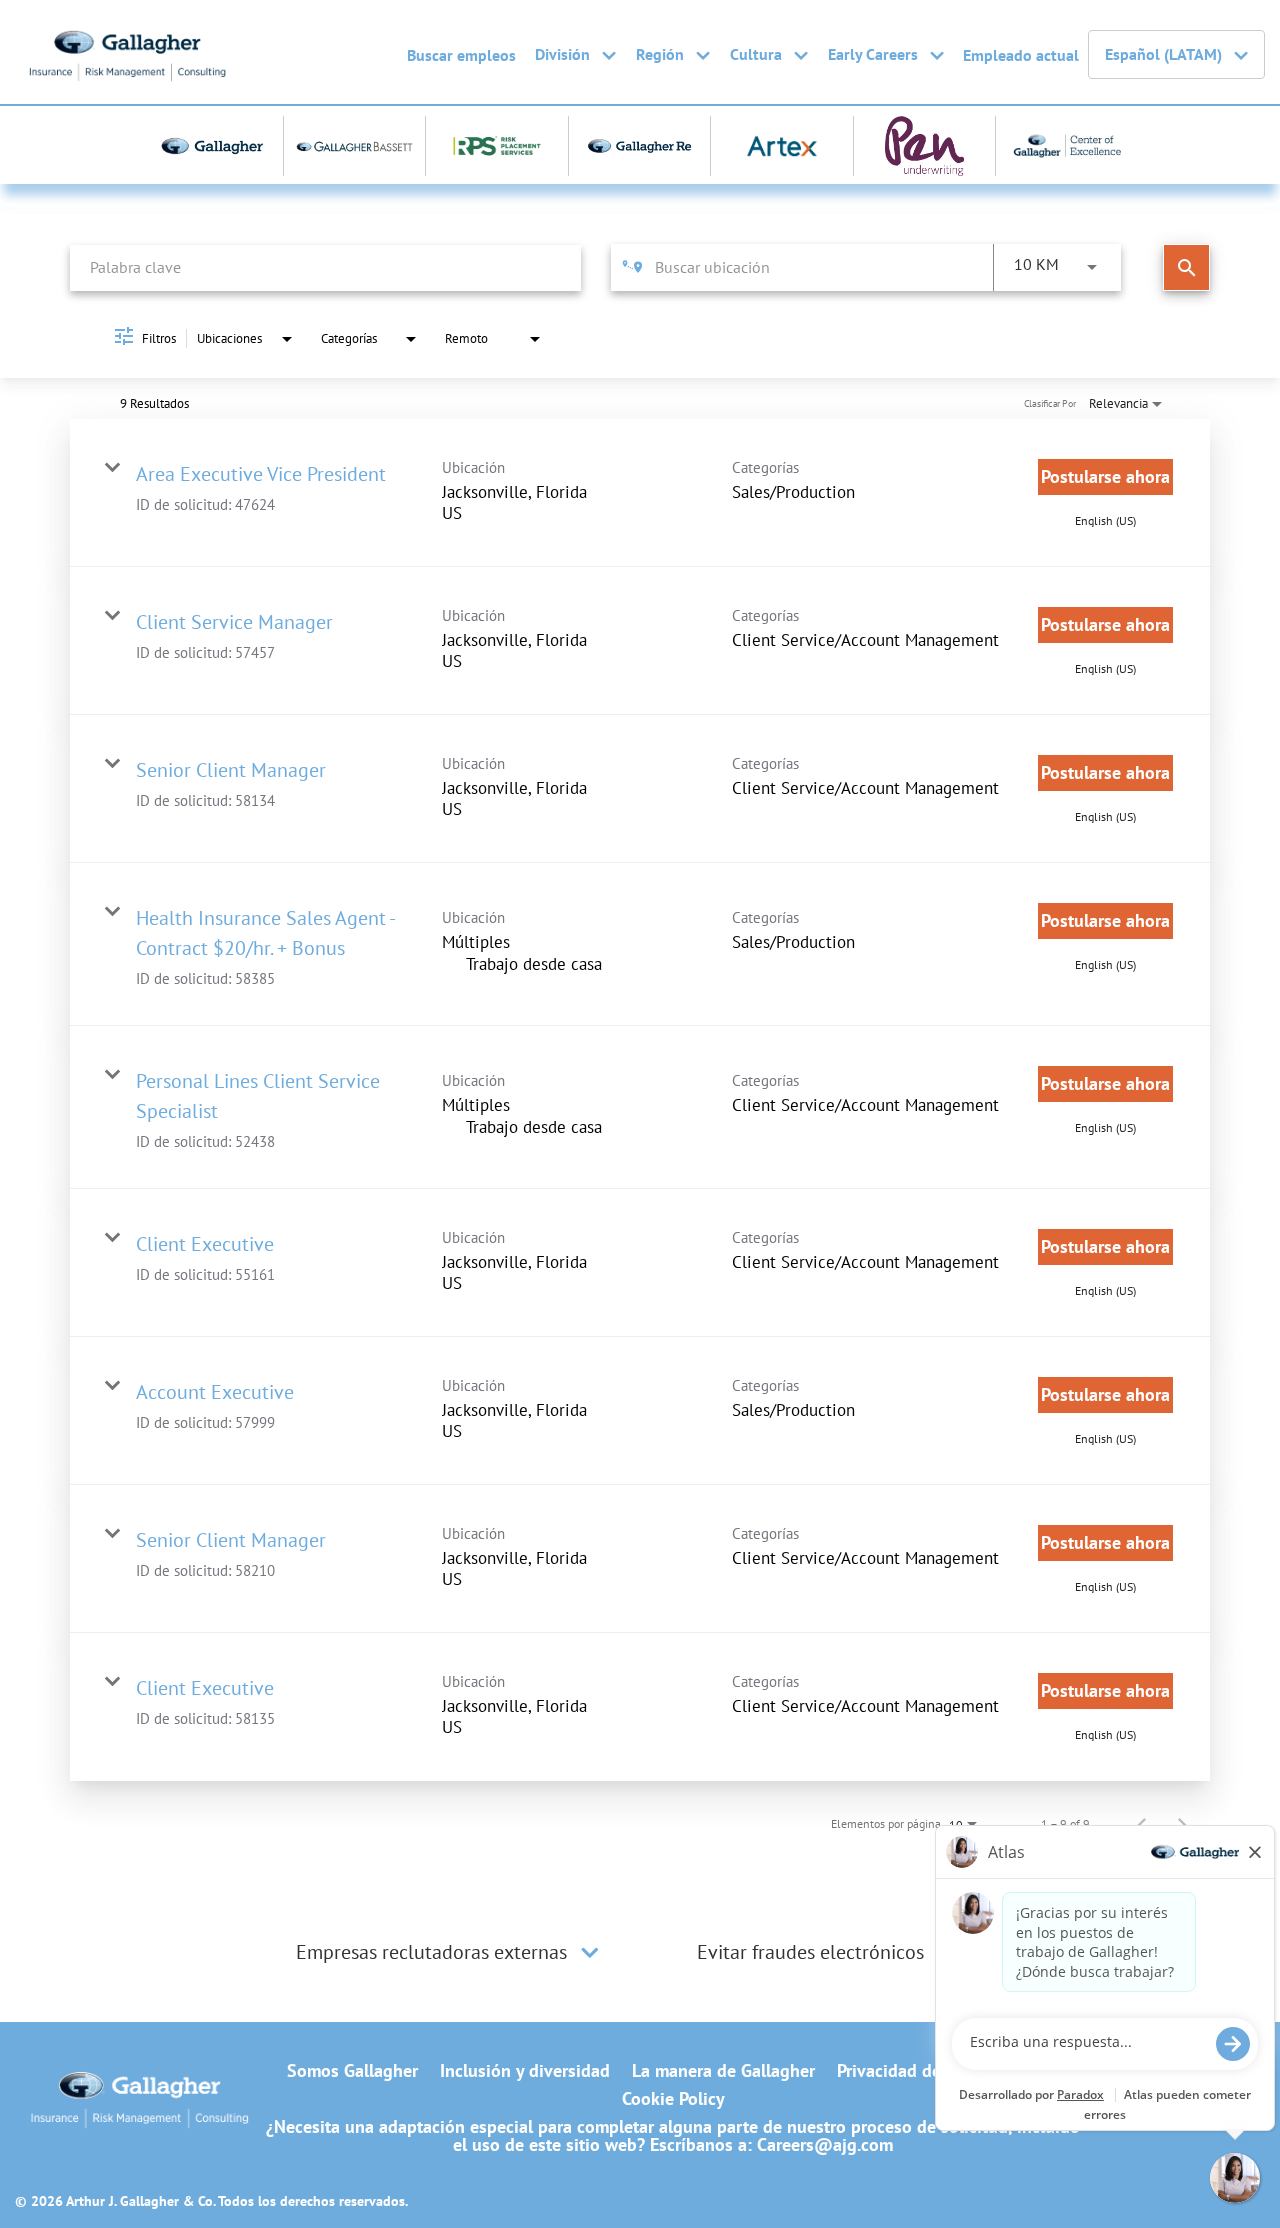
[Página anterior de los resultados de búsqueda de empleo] (1142, 1824)
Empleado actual (1021, 55)
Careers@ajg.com (825, 2144)
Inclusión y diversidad (525, 2071)
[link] (640, 493)
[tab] (450, 1952)
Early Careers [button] (873, 54)
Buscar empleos (461, 55)
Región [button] (660, 54)
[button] (590, 1952)
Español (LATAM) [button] (1163, 54)
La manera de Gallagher (723, 2071)
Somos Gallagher (352, 2071)
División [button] (562, 54)
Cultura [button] (756, 54)
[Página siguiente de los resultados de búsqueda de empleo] (1182, 1824)
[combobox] (325, 267)
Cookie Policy (673, 2099)
